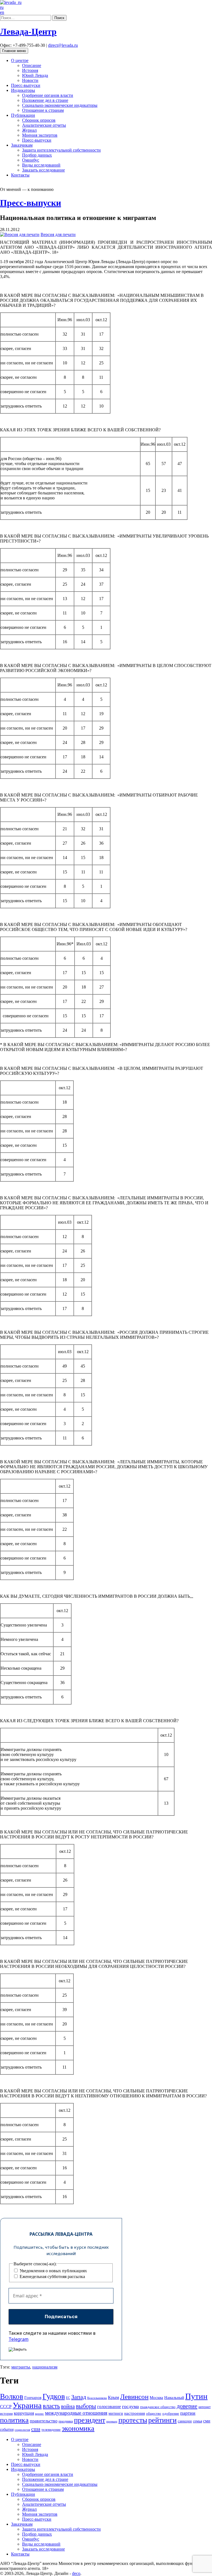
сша (36, 2429)
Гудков (54, 2396)
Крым (113, 2397)
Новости (30, 80)
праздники (66, 2421)
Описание (32, 65)
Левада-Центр (28, 32)
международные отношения (76, 2413)
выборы (86, 2406)
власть (51, 2406)
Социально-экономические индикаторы (60, 105)
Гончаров (33, 2398)
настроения (135, 2413)
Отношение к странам (43, 110)
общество (154, 2414)
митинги (116, 2413)
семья (198, 2421)
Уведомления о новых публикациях (53, 2271)
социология (22, 2430)
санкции (185, 2421)
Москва (156, 2397)
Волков (12, 2396)
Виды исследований (41, 165)
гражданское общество (158, 2407)
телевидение (51, 2430)
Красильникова (97, 2398)
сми (207, 2421)
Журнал (29, 130)
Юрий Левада (35, 75)
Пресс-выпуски (26, 85)
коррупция (24, 2413)
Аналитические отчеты (44, 125)
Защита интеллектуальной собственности (61, 150)
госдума (130, 2406)
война (68, 2406)
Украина (27, 2405)
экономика (78, 2428)
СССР (6, 2407)
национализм (45, 2367)
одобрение (171, 2413)
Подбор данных (37, 155)
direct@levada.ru (63, 45)
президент (90, 2420)
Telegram (18, 2339)
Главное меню (14, 51)
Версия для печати (58, 234)
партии (188, 2413)
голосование (109, 2407)
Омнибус (31, 160)
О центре (20, 60)
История (30, 70)
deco (76, 2573)
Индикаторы (23, 90)
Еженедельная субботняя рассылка (52, 2277)
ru (2, 7)
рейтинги (162, 2420)
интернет (205, 2407)
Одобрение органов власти (48, 95)
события (7, 2430)
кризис (39, 2414)
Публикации (23, 115)
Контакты (20, 175)
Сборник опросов (39, 120)
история (6, 2413)
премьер (112, 2421)
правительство (44, 2421)
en (2, 12)
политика (14, 2420)
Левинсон (134, 2397)
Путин (196, 2396)
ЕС (68, 2398)
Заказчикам (22, 145)
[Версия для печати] (20, 234)
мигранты (21, 2367)
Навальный (174, 2398)
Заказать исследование (43, 170)
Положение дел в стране (45, 100)
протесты (133, 2420)
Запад (79, 2397)
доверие (187, 2406)
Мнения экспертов (40, 135)
